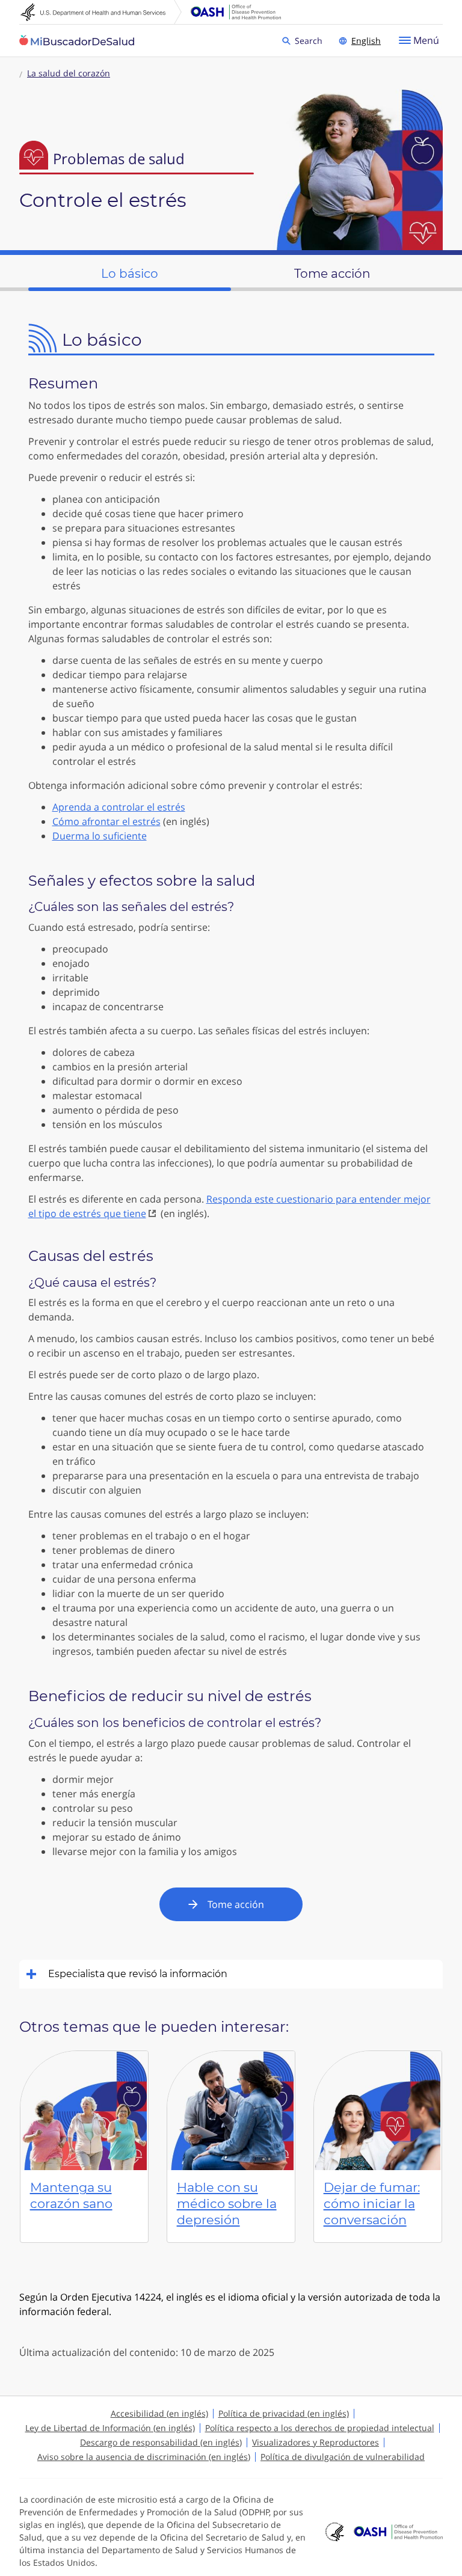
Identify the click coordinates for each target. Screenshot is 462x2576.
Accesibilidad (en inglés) (159, 2413)
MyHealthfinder (77, 41)
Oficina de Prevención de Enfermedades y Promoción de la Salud (236, 12)
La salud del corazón (69, 73)
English (366, 41)
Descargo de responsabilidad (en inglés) (161, 2442)
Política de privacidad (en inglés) (284, 2413)
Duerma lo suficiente (100, 836)
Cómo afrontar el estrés (106, 821)
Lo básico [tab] (130, 274)
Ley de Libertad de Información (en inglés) (110, 2428)
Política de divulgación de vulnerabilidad (343, 2457)
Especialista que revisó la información (138, 1974)
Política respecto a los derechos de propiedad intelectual (320, 2428)
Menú (426, 40)
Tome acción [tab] (332, 274)
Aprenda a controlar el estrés (119, 807)
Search (310, 40)
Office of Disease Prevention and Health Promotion (398, 2532)
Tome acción (236, 1904)
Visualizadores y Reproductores (316, 2442)
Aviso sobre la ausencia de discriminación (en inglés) (144, 2457)
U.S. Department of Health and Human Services (101, 12)
